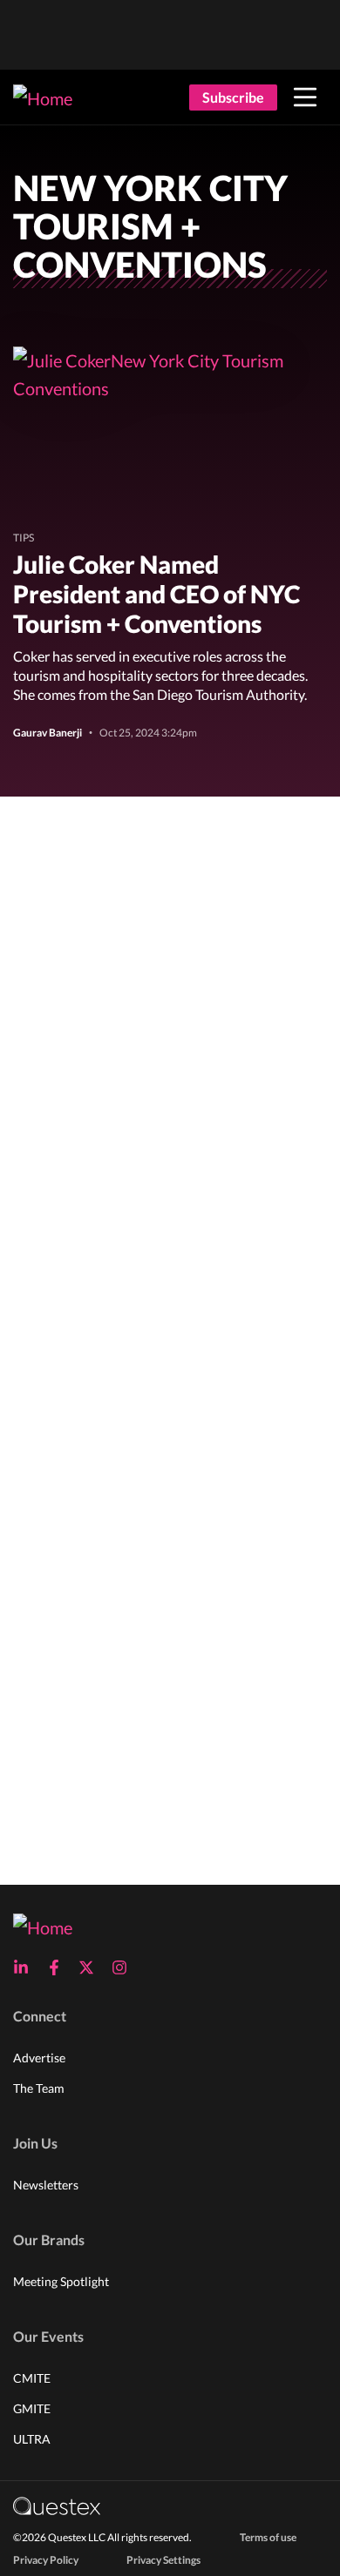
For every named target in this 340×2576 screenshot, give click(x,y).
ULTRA (32, 2439)
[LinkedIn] (26, 1967)
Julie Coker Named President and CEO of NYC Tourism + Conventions (156, 594)
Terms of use (268, 2537)
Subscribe (233, 97)
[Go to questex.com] (57, 2505)
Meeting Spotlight (61, 2281)
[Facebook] (59, 1967)
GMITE (32, 2408)
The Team (39, 2088)
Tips (24, 538)
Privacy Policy (46, 2560)
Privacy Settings (163, 2560)
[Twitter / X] (92, 1967)
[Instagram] (125, 1967)
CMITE (32, 2378)
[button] (305, 98)
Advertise (39, 2058)
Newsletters (46, 2185)
